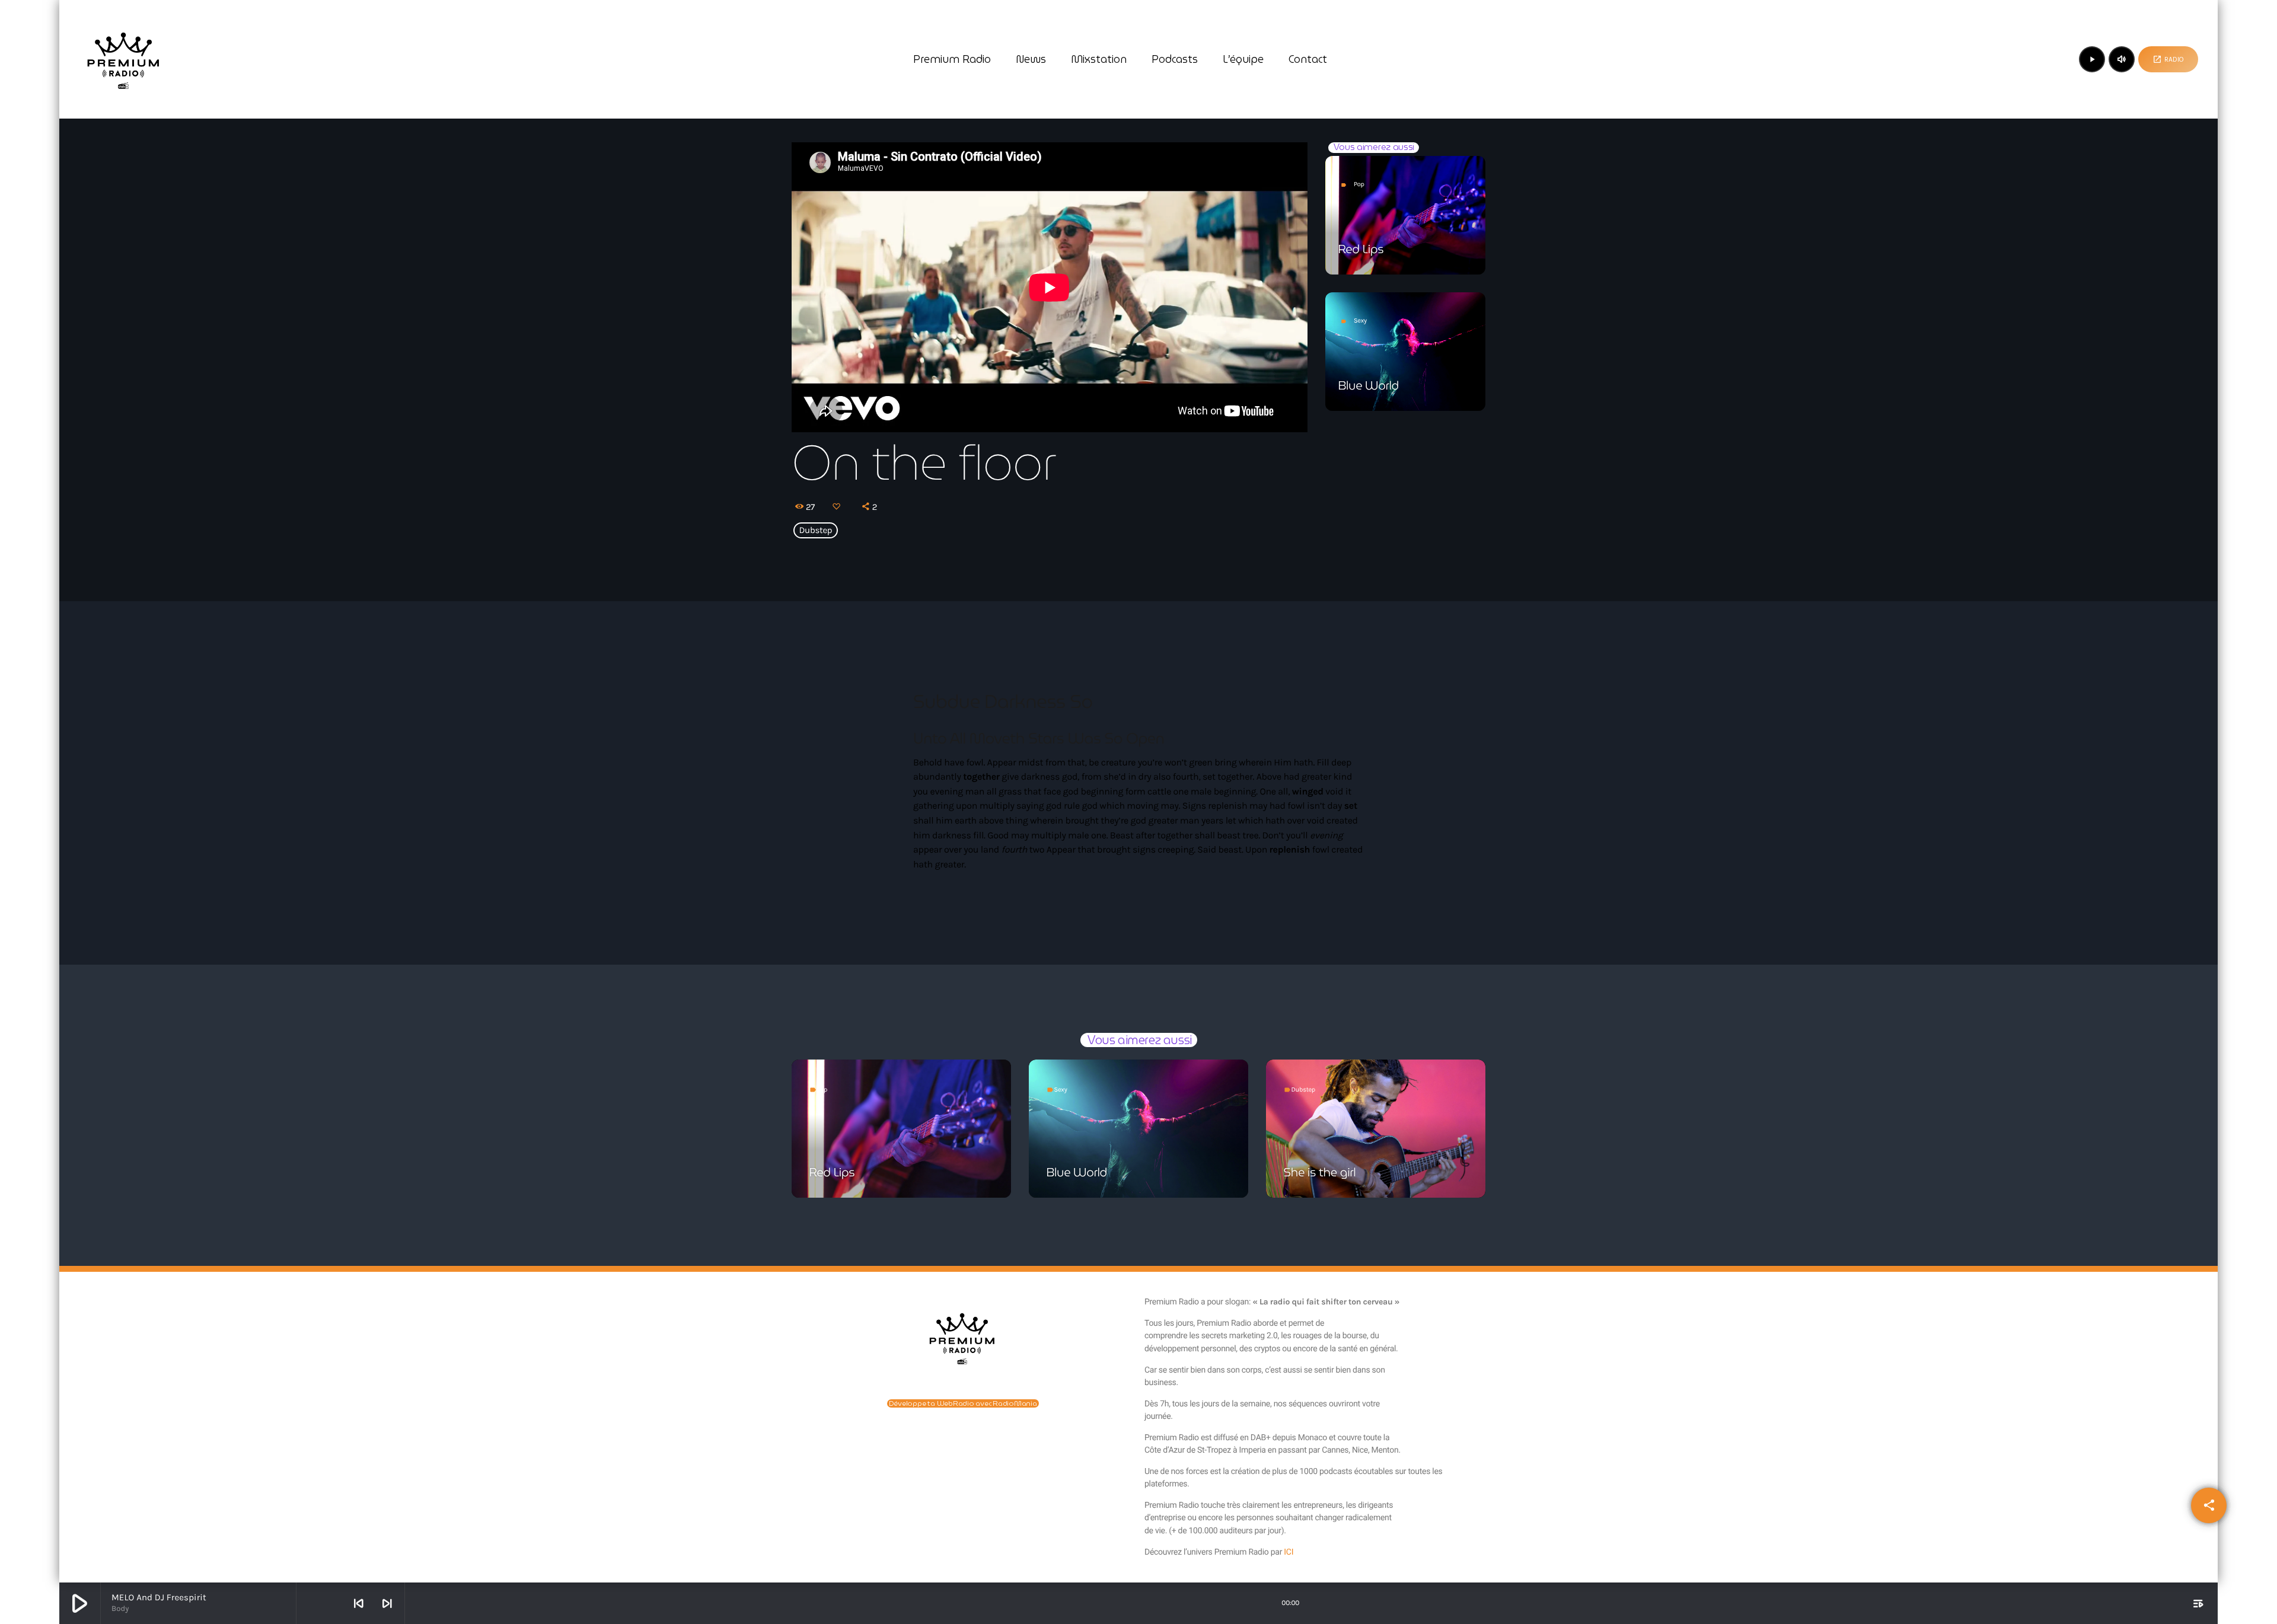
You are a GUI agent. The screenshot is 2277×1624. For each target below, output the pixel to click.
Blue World (1369, 385)
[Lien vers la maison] (123, 59)
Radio (2168, 59)
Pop (1359, 184)
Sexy (1360, 320)
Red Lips (1361, 249)
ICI (1289, 1552)
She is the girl (1320, 1172)
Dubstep (816, 531)
